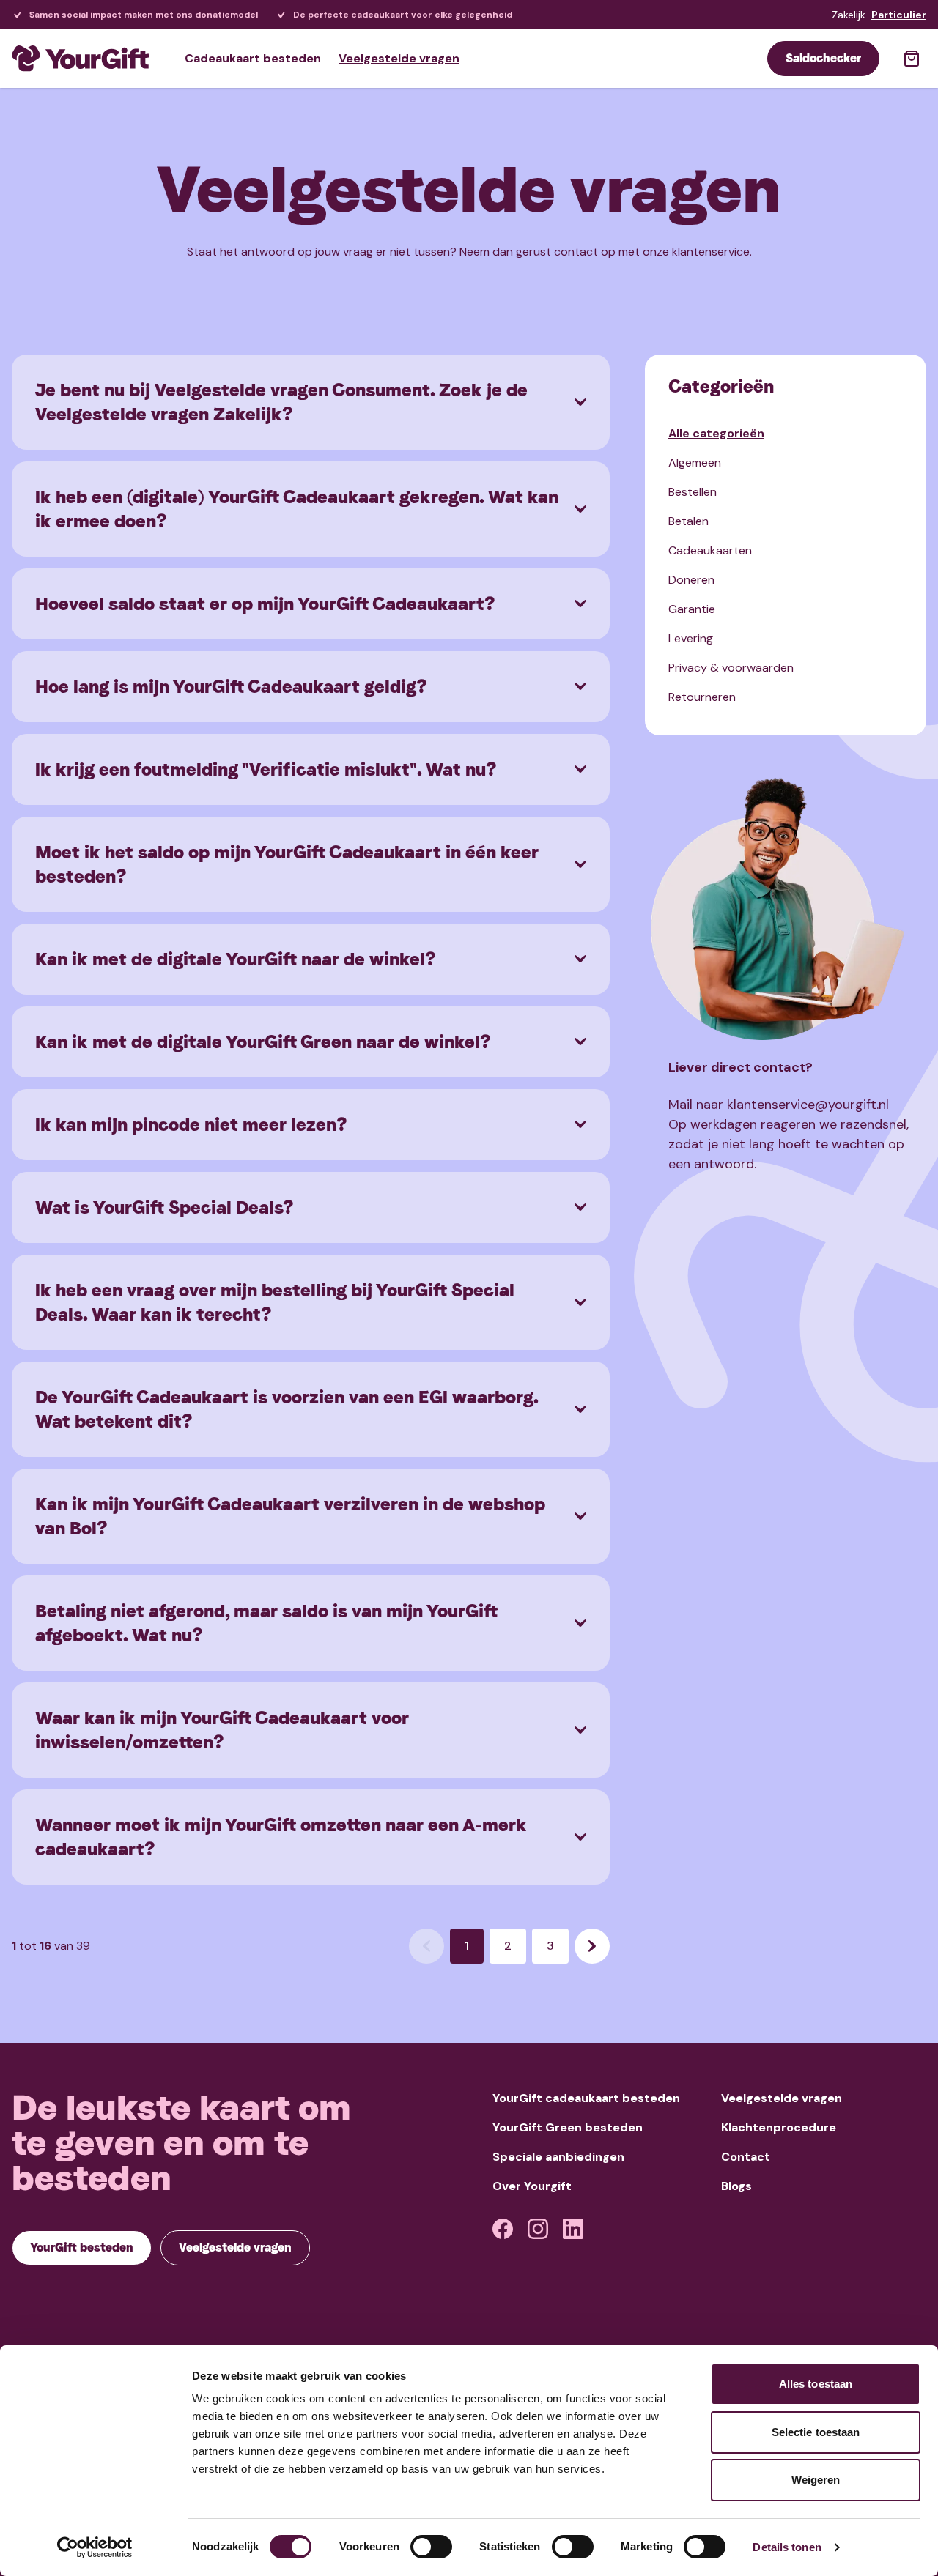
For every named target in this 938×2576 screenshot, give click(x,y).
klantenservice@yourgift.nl (808, 1105)
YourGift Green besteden (568, 2127)
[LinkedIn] (573, 2229)
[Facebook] (503, 2229)
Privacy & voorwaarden (731, 668)
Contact (746, 2157)
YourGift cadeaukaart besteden (586, 2098)
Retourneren (702, 697)
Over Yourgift (532, 2186)
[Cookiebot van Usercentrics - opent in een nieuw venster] (95, 2547)
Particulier (899, 15)
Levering (691, 638)
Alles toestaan (816, 2384)
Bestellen (693, 492)
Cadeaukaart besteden (253, 58)
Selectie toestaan (816, 2432)
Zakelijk (849, 15)
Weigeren (816, 2480)
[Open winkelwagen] (912, 59)
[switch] (431, 2547)
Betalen (688, 521)
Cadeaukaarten (710, 550)
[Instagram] (538, 2229)
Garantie (692, 609)
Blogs (736, 2186)
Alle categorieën (716, 433)
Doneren (691, 580)
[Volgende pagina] (592, 1946)
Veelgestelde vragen (399, 58)
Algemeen (695, 463)
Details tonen (787, 2547)
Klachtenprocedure (779, 2127)
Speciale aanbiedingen (558, 2157)
